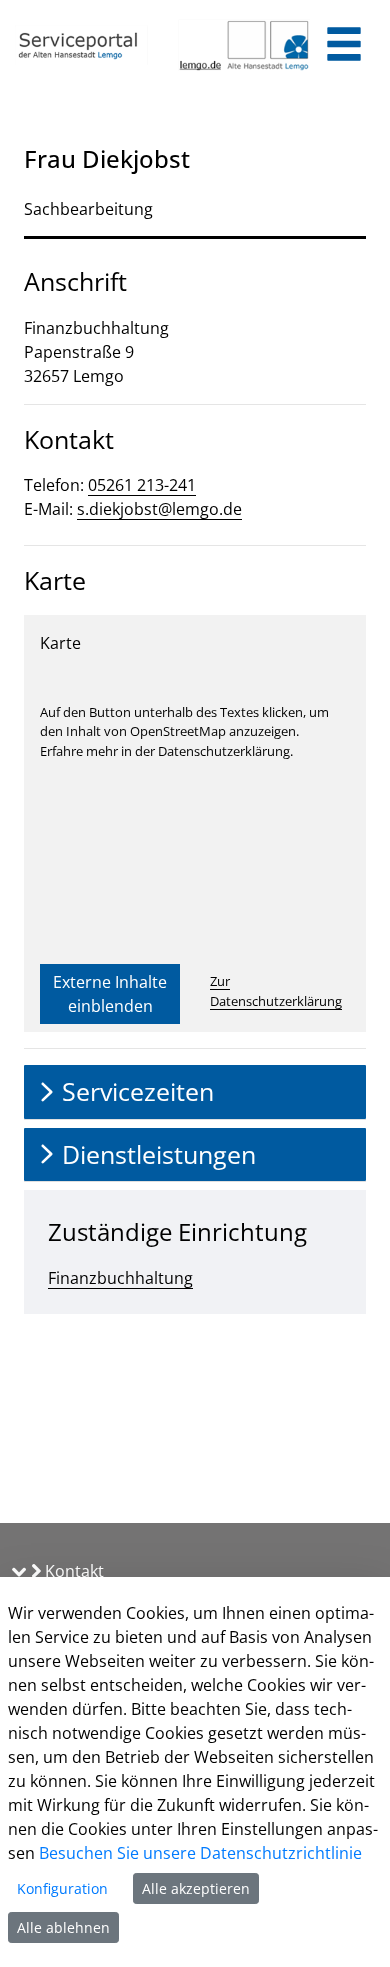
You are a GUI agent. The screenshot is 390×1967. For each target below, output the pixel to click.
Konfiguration (62, 1888)
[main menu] (344, 46)
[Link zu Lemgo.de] (244, 45)
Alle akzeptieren (196, 1888)
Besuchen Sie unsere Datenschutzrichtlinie (200, 1853)
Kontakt (72, 1571)
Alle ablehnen (63, 1927)
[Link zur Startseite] (81, 45)
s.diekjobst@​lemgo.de (159, 509)
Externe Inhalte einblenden (110, 994)
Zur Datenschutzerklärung (276, 991)
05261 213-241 (142, 485)
